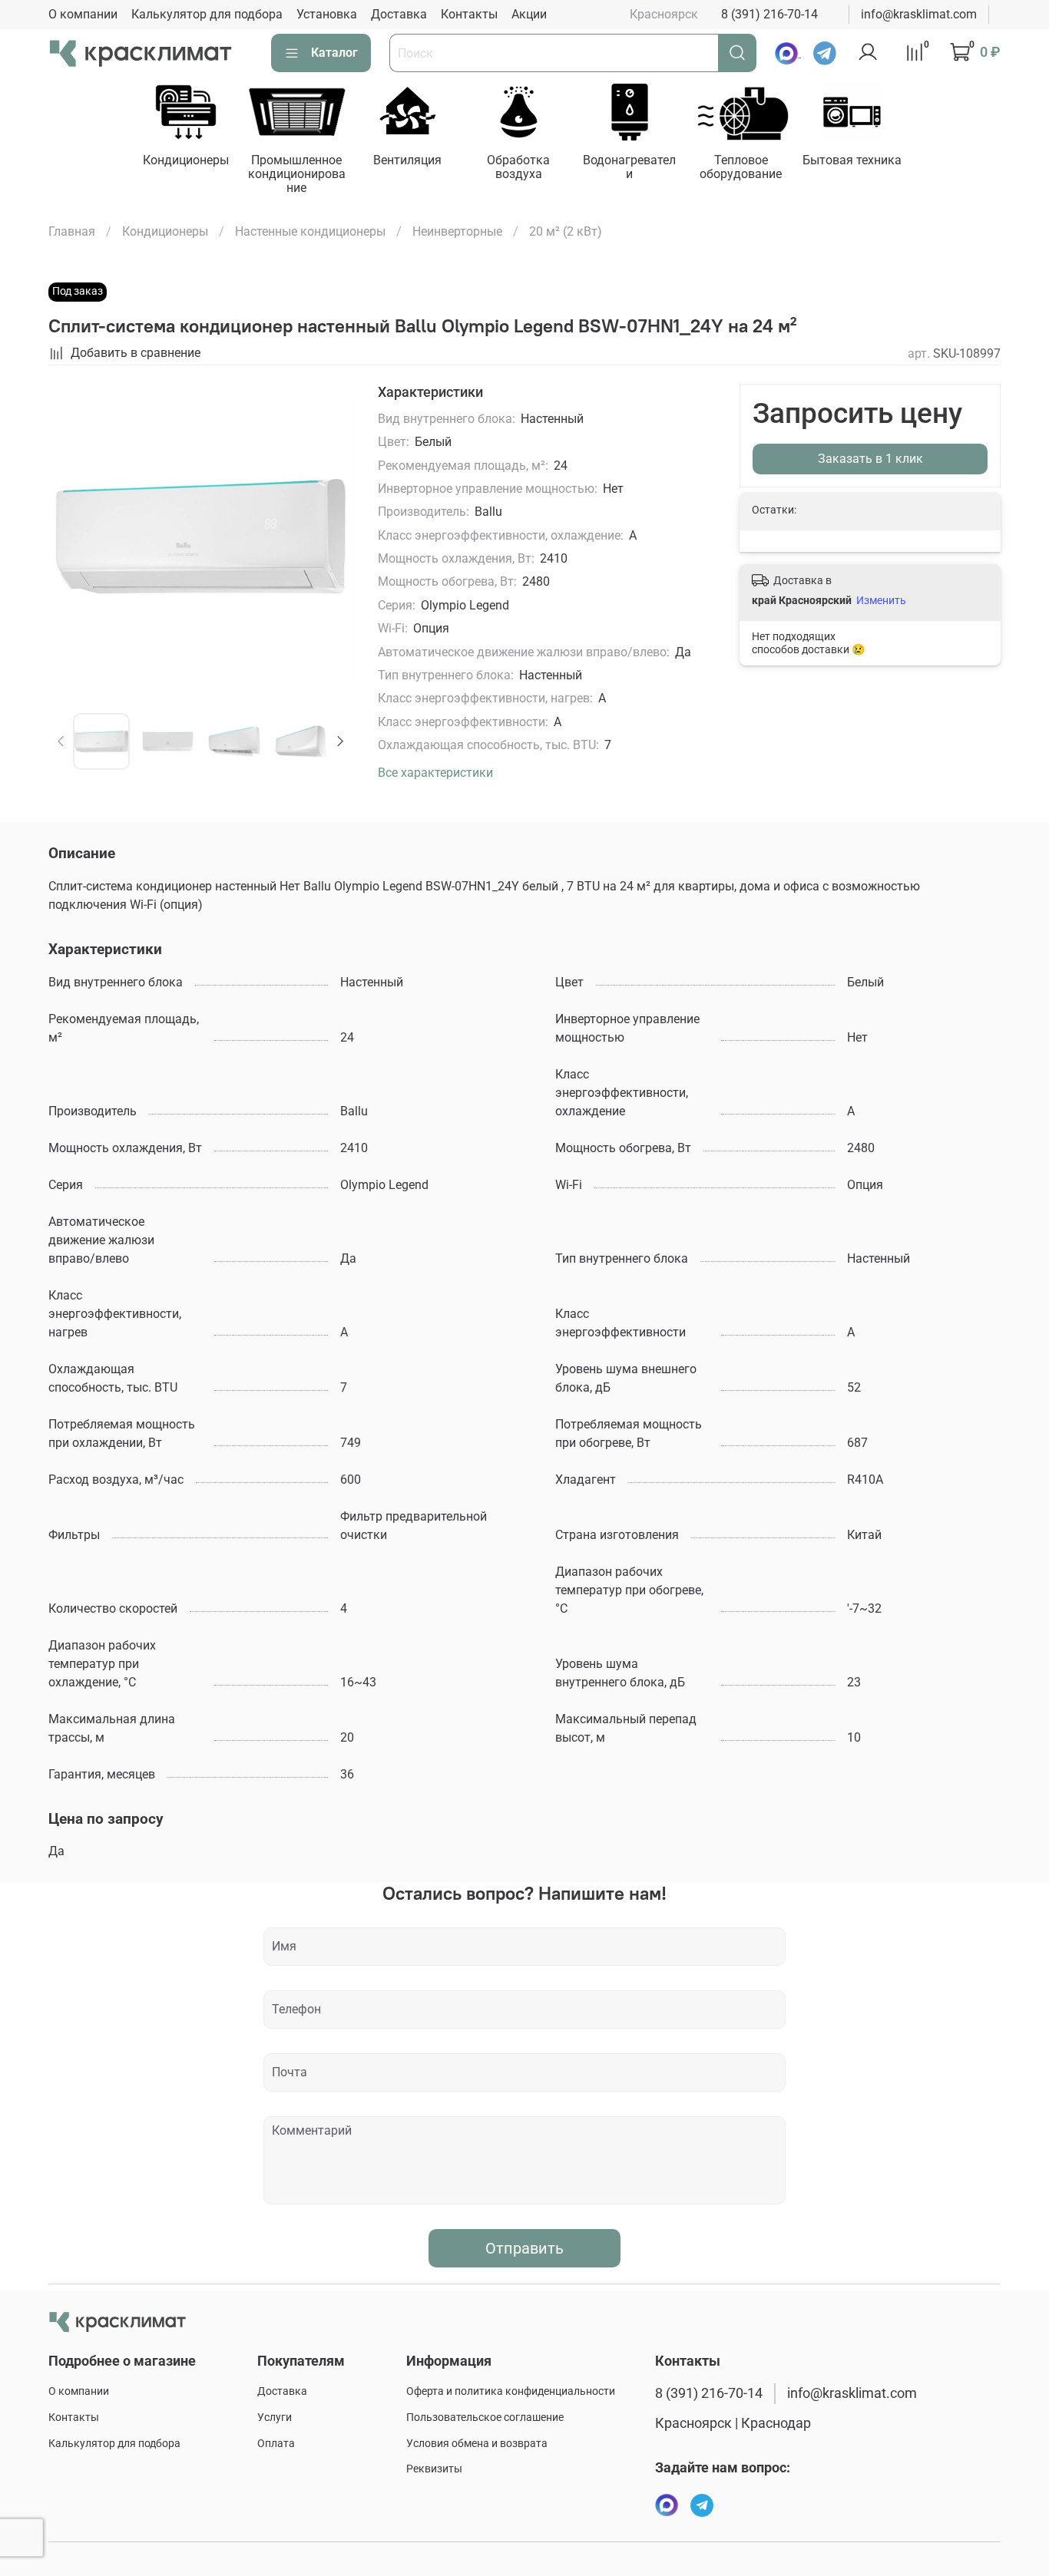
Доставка (399, 14)
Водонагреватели (630, 167)
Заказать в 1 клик (870, 459)
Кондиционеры (186, 160)
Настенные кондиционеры (310, 231)
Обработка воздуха (518, 167)
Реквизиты (434, 2469)
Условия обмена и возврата (477, 2444)
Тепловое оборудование (741, 167)
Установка (327, 14)
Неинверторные (457, 231)
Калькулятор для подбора (207, 14)
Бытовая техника (852, 160)
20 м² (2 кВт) (566, 231)
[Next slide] (329, 537)
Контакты (469, 14)
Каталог (334, 53)
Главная (72, 231)
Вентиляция (407, 160)
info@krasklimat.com (919, 14)
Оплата (276, 2444)
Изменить (881, 600)
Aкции (529, 14)
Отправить (524, 2248)
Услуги (275, 2417)
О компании (83, 14)
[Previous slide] (73, 537)
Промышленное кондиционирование (297, 174)
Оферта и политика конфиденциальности (511, 2391)
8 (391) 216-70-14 (769, 14)
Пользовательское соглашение (485, 2417)
